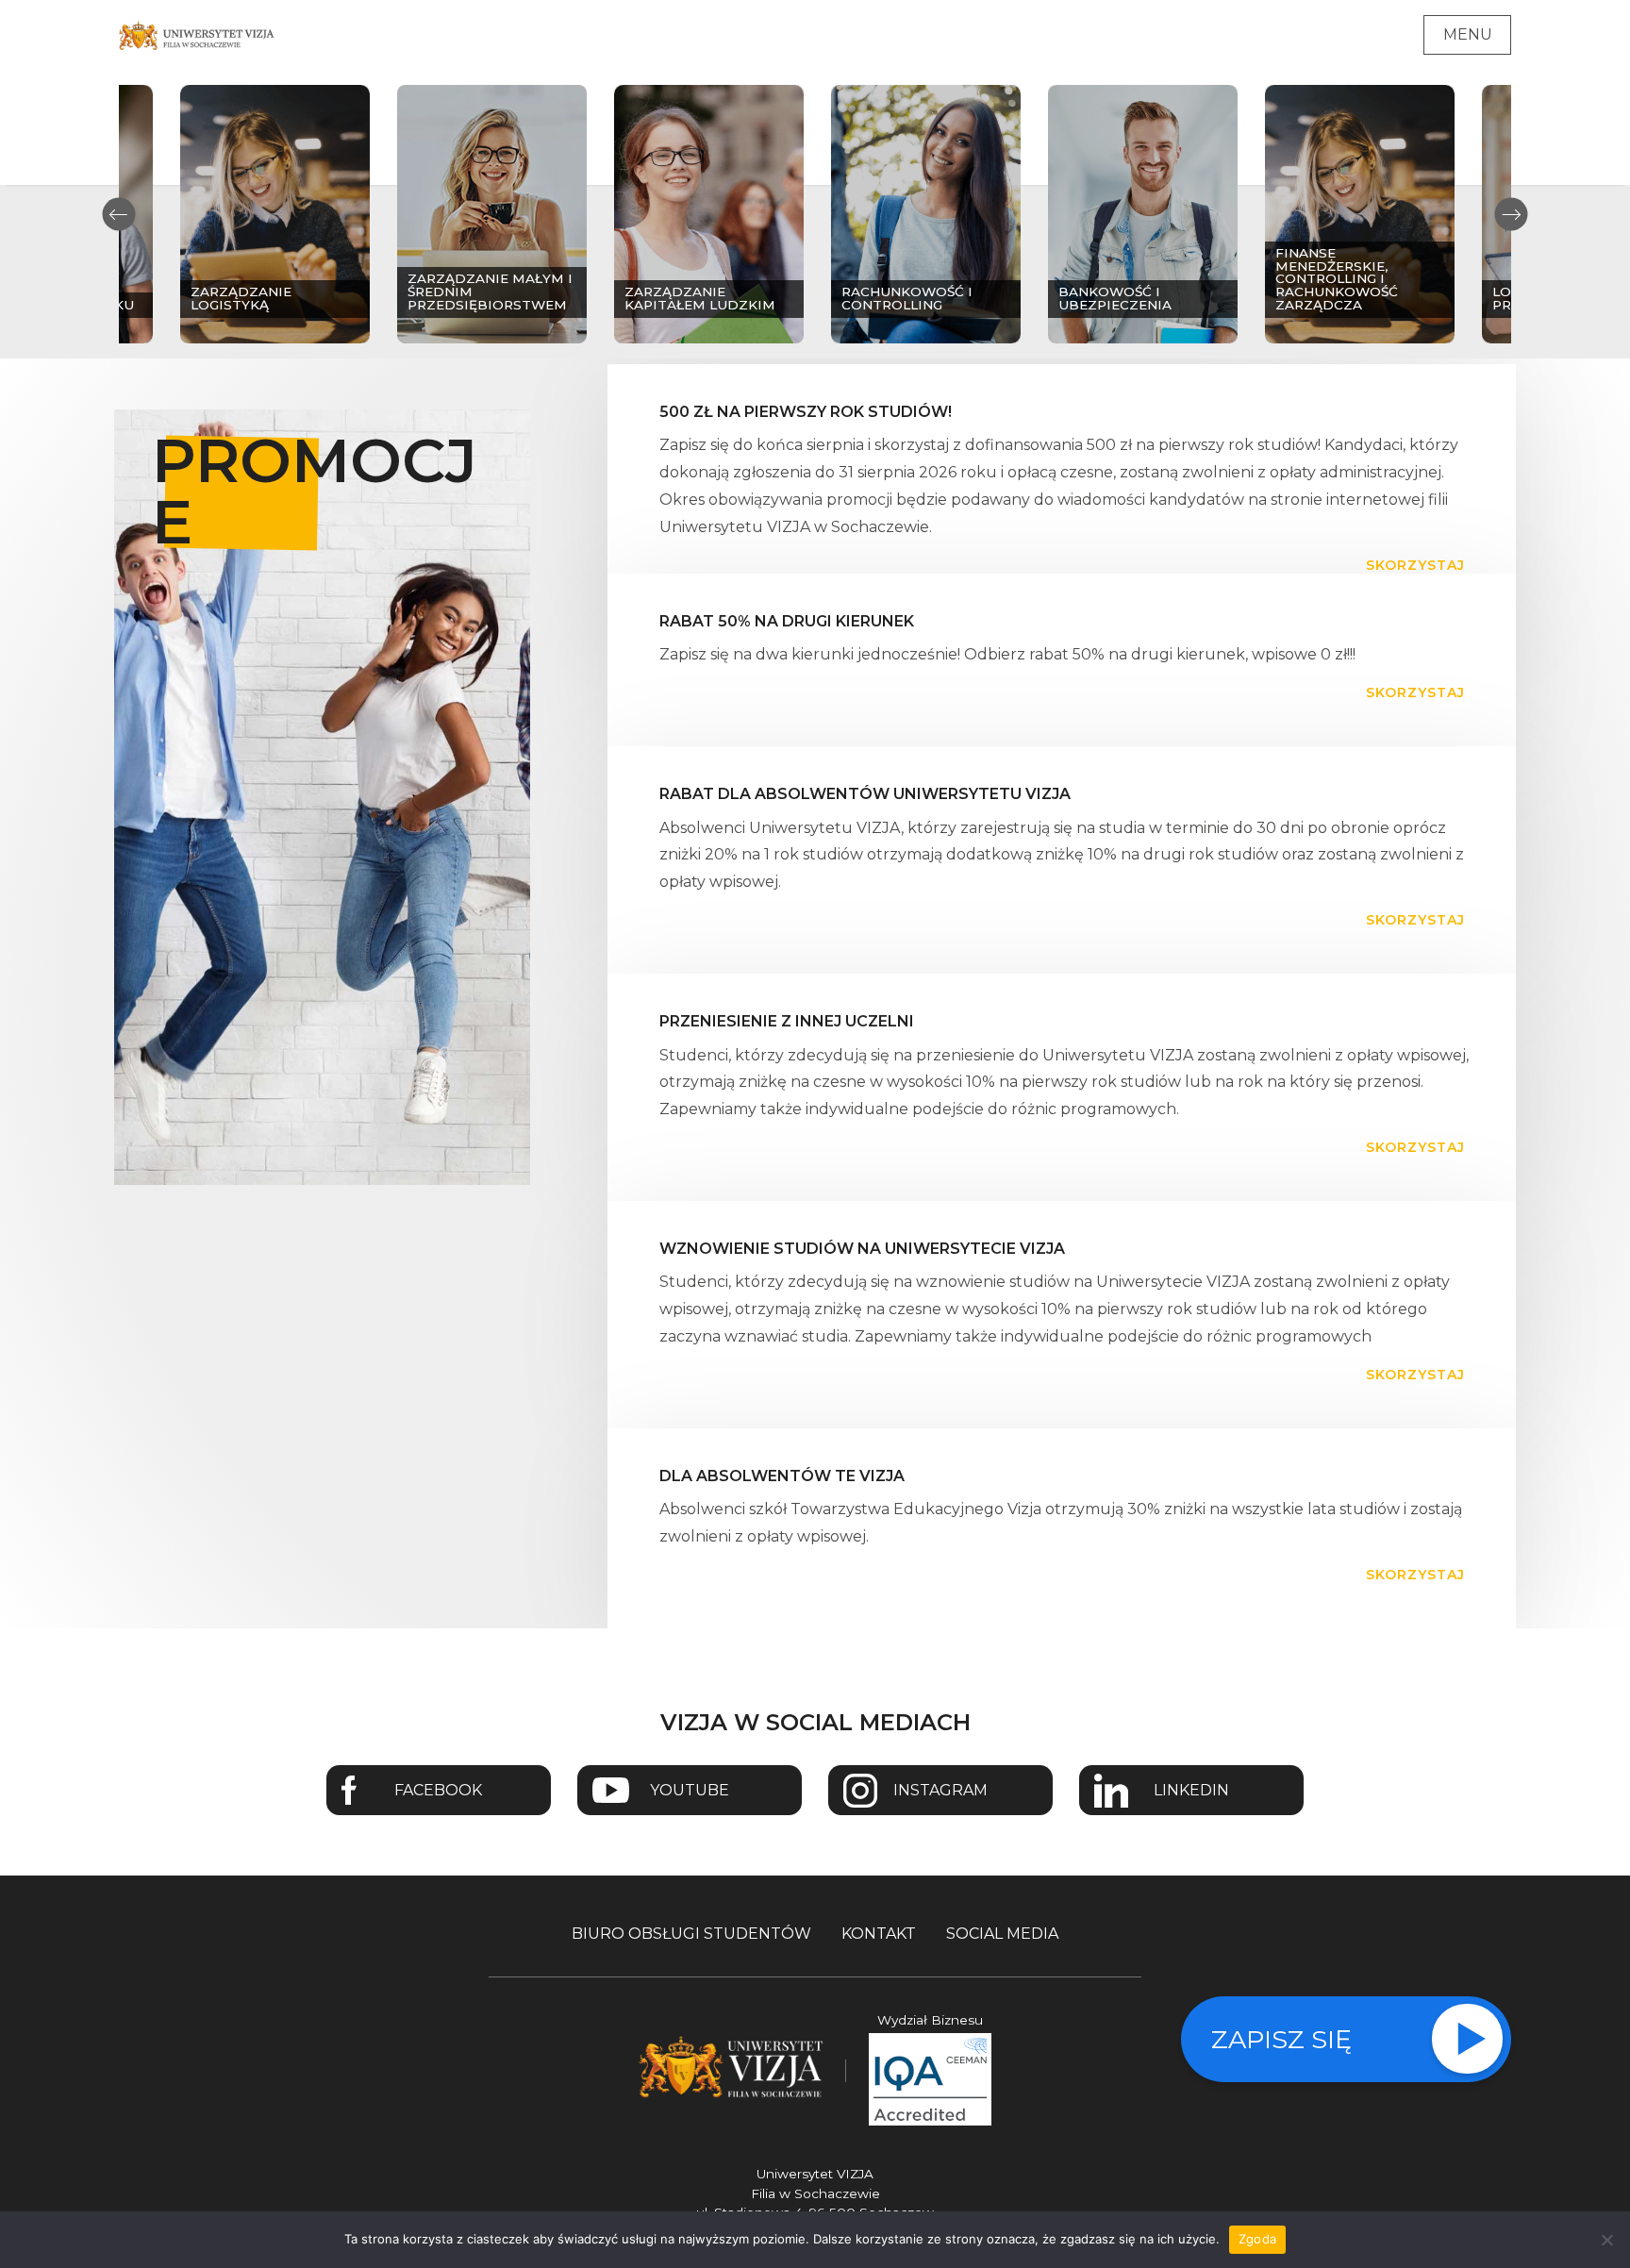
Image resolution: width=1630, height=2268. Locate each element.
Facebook (438, 1790)
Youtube (690, 1790)
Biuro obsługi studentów (691, 1934)
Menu (1468, 34)
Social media (1002, 1934)
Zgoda (1257, 2239)
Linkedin (1191, 1790)
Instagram (940, 1790)
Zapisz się (1281, 2039)
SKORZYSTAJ (1415, 565)
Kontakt (879, 1934)
